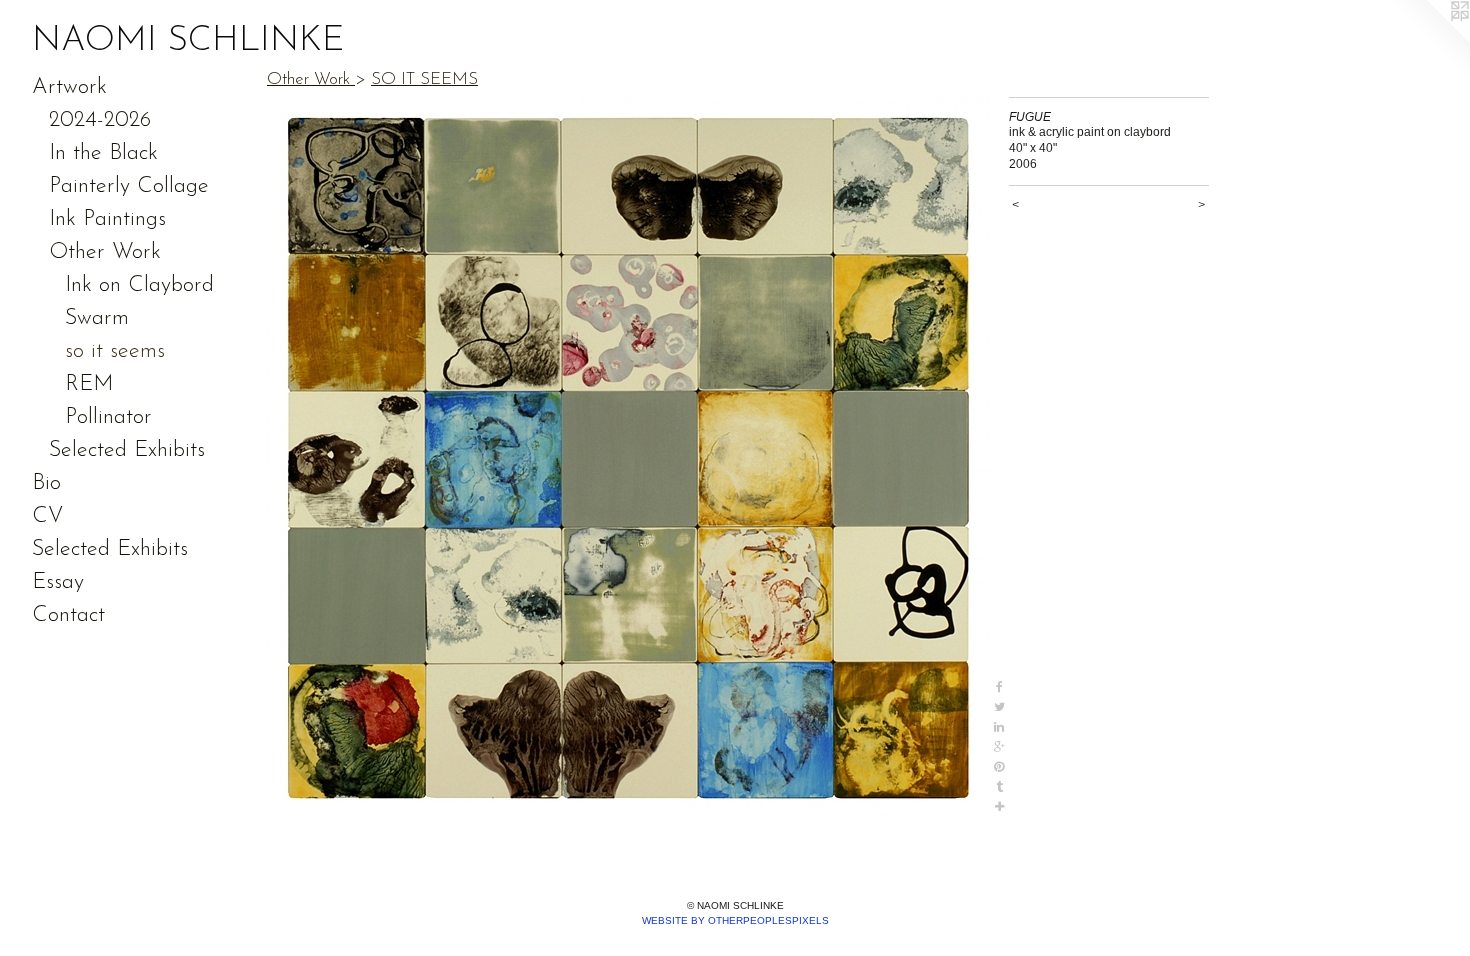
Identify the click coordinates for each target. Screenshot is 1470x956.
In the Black (103, 153)
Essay (58, 582)
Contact (68, 615)
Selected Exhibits (127, 450)
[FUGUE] (628, 457)
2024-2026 (100, 120)
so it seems (115, 351)
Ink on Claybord (139, 285)
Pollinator (108, 417)
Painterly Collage (129, 186)
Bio (46, 483)
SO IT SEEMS (424, 79)
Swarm (97, 318)
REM (89, 384)
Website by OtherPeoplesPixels (735, 920)
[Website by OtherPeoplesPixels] (1430, 40)
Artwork (69, 87)
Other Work (105, 252)
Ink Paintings (107, 219)
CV (47, 516)
